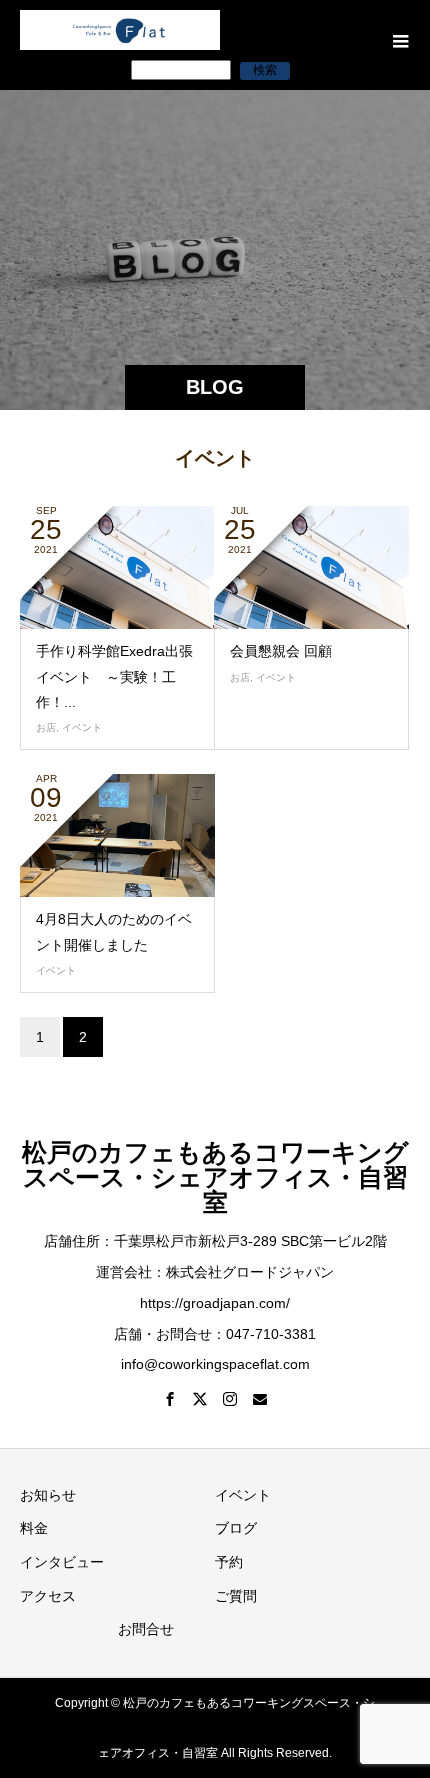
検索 (265, 70)
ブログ (236, 1528)
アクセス (48, 1596)
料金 (34, 1528)
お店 (46, 727)
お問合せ (146, 1629)
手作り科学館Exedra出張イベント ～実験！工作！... (114, 676)
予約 (229, 1562)
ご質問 (236, 1596)
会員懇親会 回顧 (281, 651)
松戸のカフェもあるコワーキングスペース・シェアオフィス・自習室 (215, 1177)
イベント (82, 727)
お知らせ (48, 1495)
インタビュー (62, 1562)
